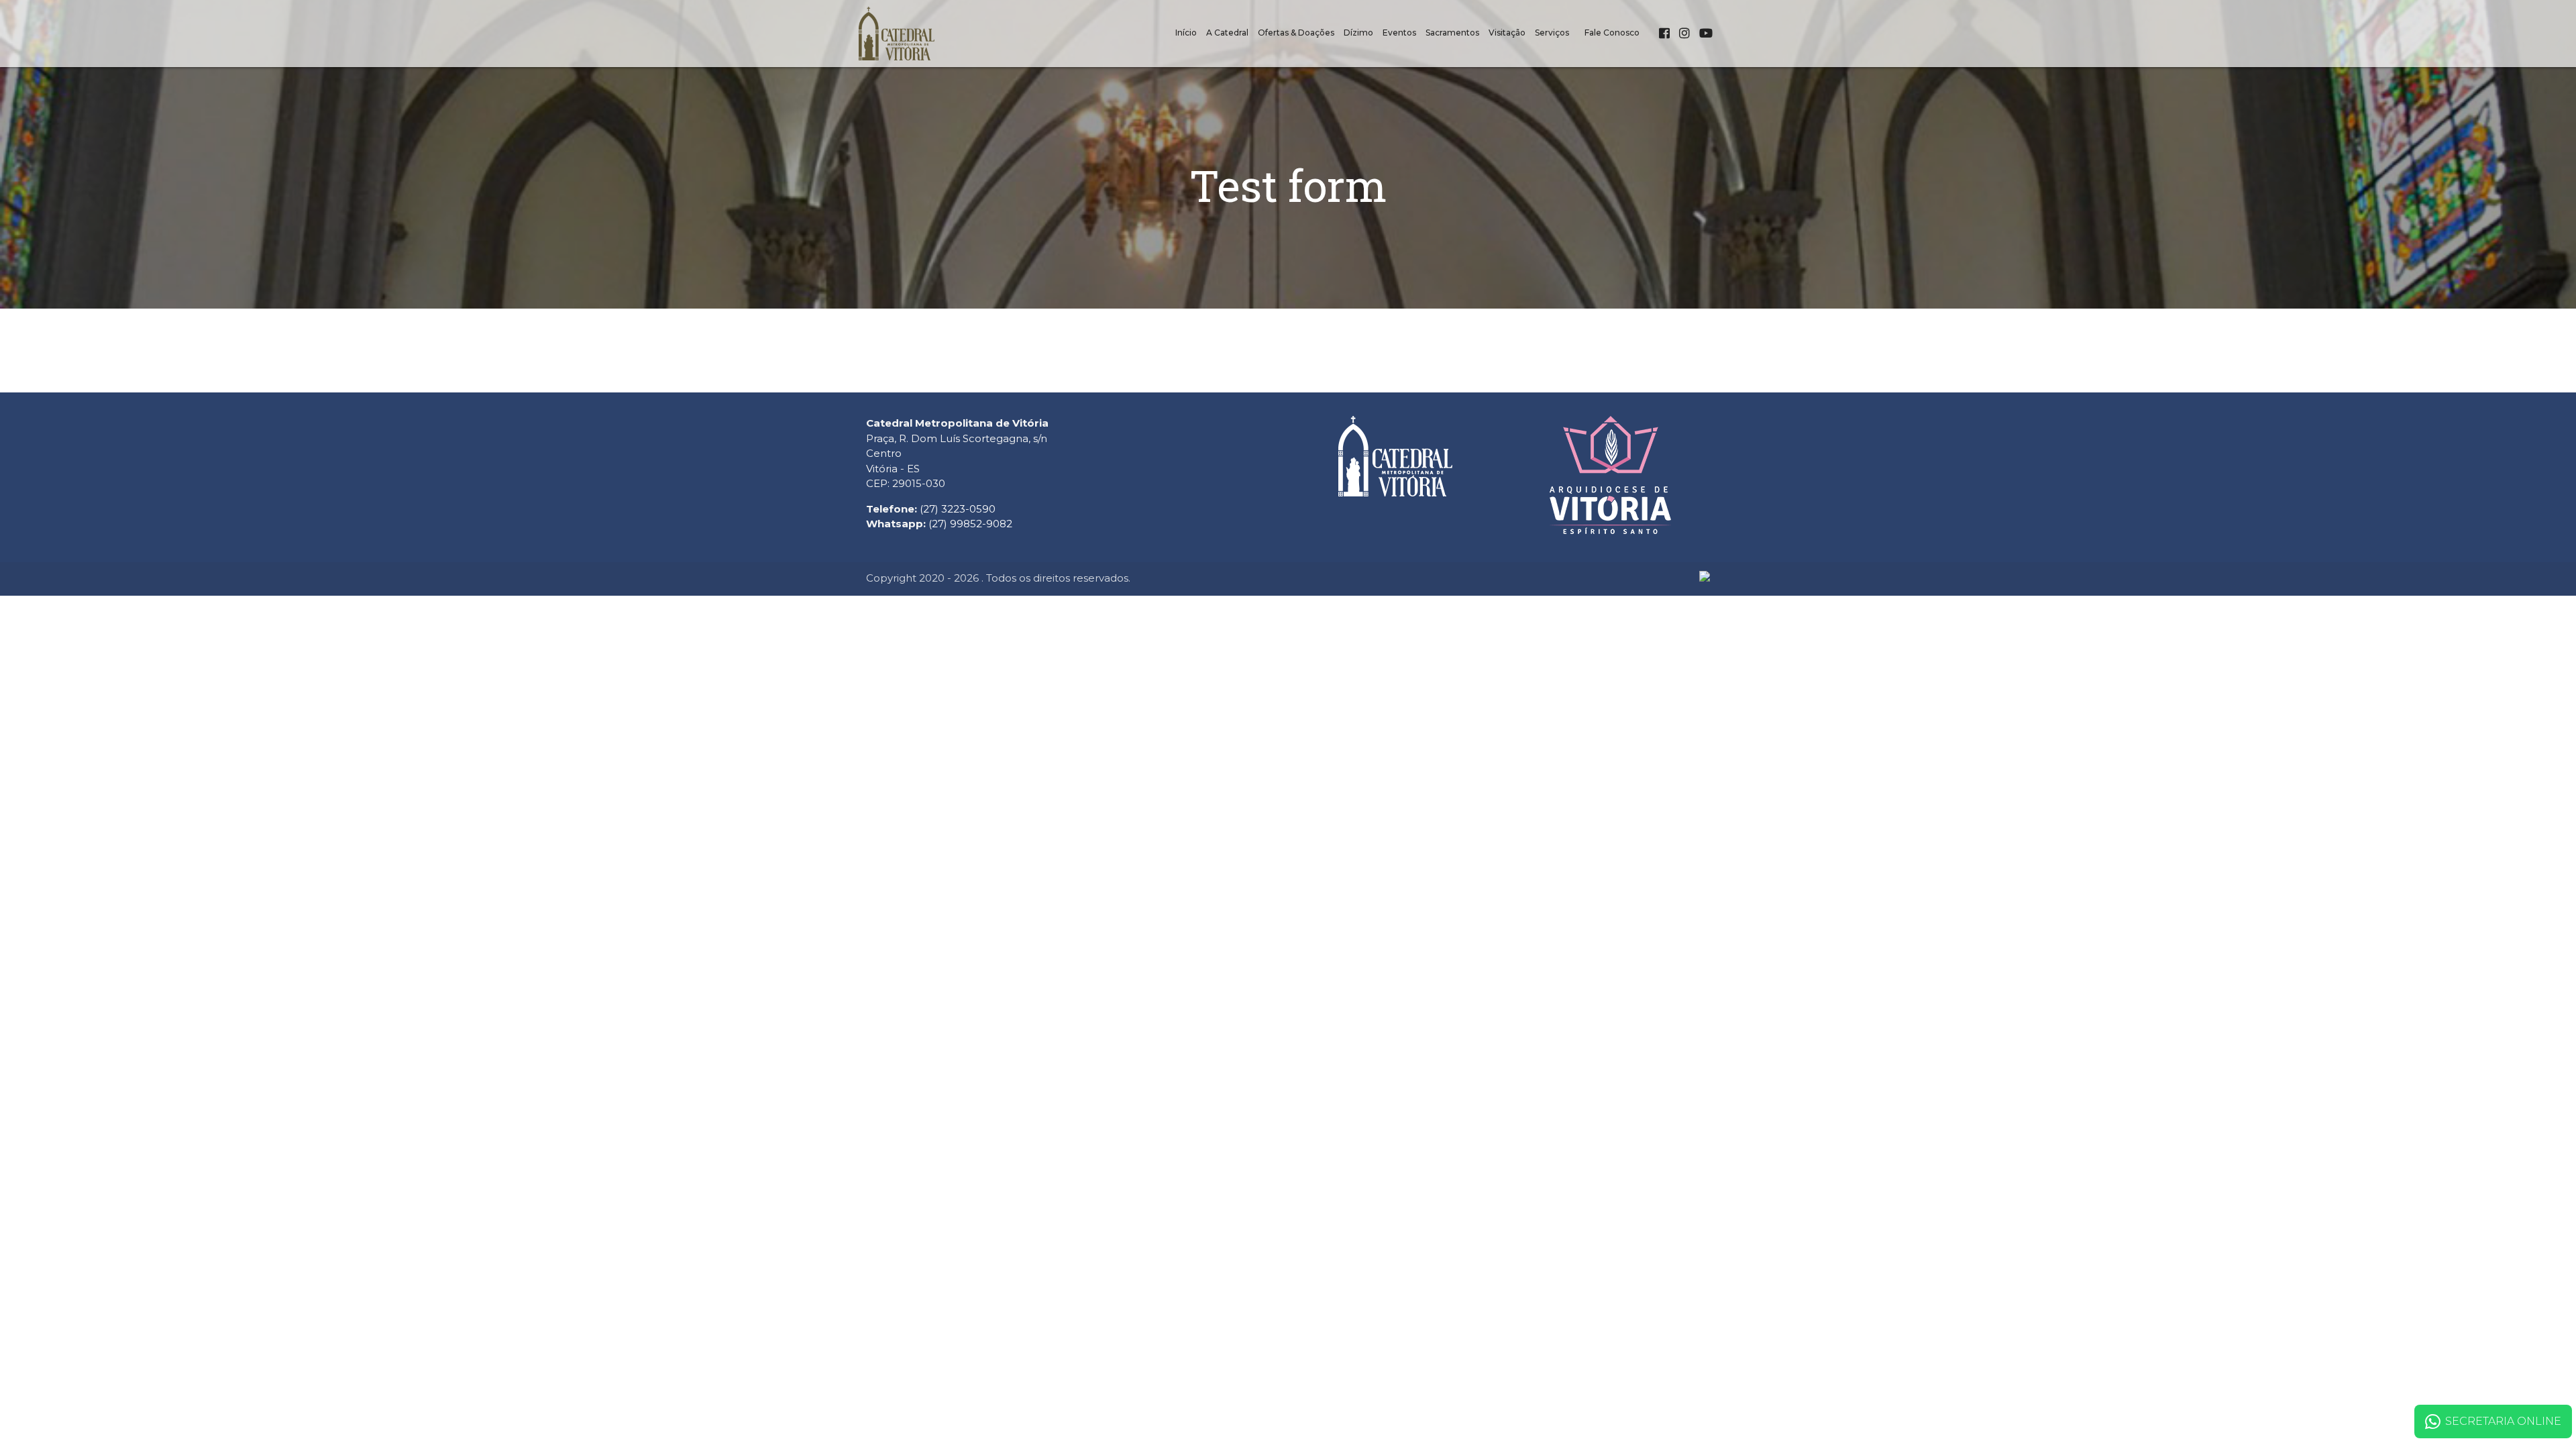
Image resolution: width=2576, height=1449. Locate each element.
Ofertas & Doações (1296, 33)
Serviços (1552, 33)
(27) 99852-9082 (970, 524)
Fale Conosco (1612, 33)
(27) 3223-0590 (958, 509)
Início (1186, 33)
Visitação (1507, 33)
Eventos (1399, 33)
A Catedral (1227, 33)
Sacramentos (1452, 33)
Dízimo (1358, 33)
